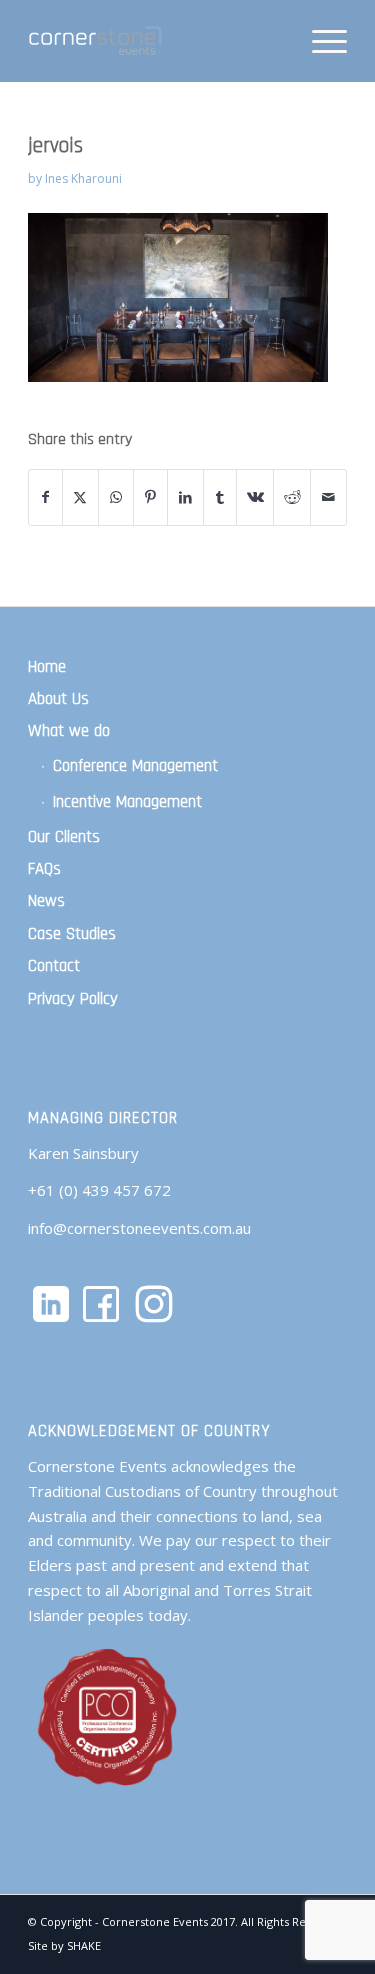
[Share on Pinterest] (151, 497)
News (46, 901)
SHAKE (84, 1945)
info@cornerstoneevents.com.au (139, 1228)
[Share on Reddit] (292, 497)
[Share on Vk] (255, 497)
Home (47, 667)
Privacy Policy (73, 999)
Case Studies (72, 934)
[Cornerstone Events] (155, 41)
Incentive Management (127, 802)
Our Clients (64, 837)
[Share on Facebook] (45, 497)
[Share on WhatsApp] (116, 497)
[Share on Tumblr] (220, 497)
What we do (69, 731)
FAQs (44, 869)
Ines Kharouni (83, 178)
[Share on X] (80, 497)
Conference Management (135, 766)
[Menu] (319, 41)
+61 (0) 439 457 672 (99, 1190)
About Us (58, 699)
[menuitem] (319, 41)
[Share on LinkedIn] (185, 497)
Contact (54, 966)
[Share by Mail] (328, 497)
